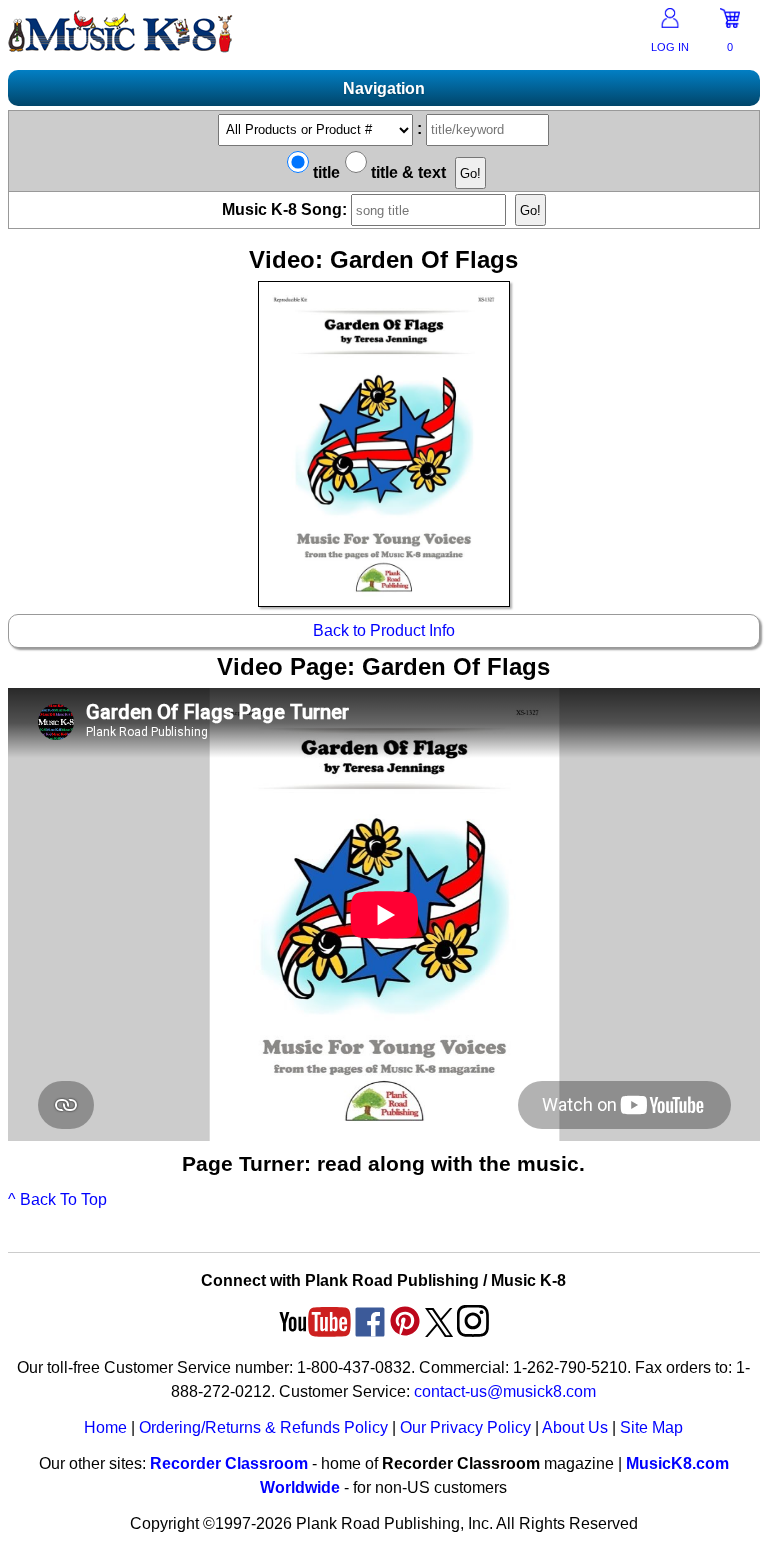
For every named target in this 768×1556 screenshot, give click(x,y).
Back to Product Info (384, 630)
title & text (406, 172)
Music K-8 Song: (286, 209)
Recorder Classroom (229, 1463)
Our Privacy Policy (465, 1427)
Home (105, 1427)
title (324, 172)
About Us (575, 1427)
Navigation (384, 88)
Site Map (651, 1427)
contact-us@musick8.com (505, 1391)
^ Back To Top (57, 1199)
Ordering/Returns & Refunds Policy (263, 1427)
